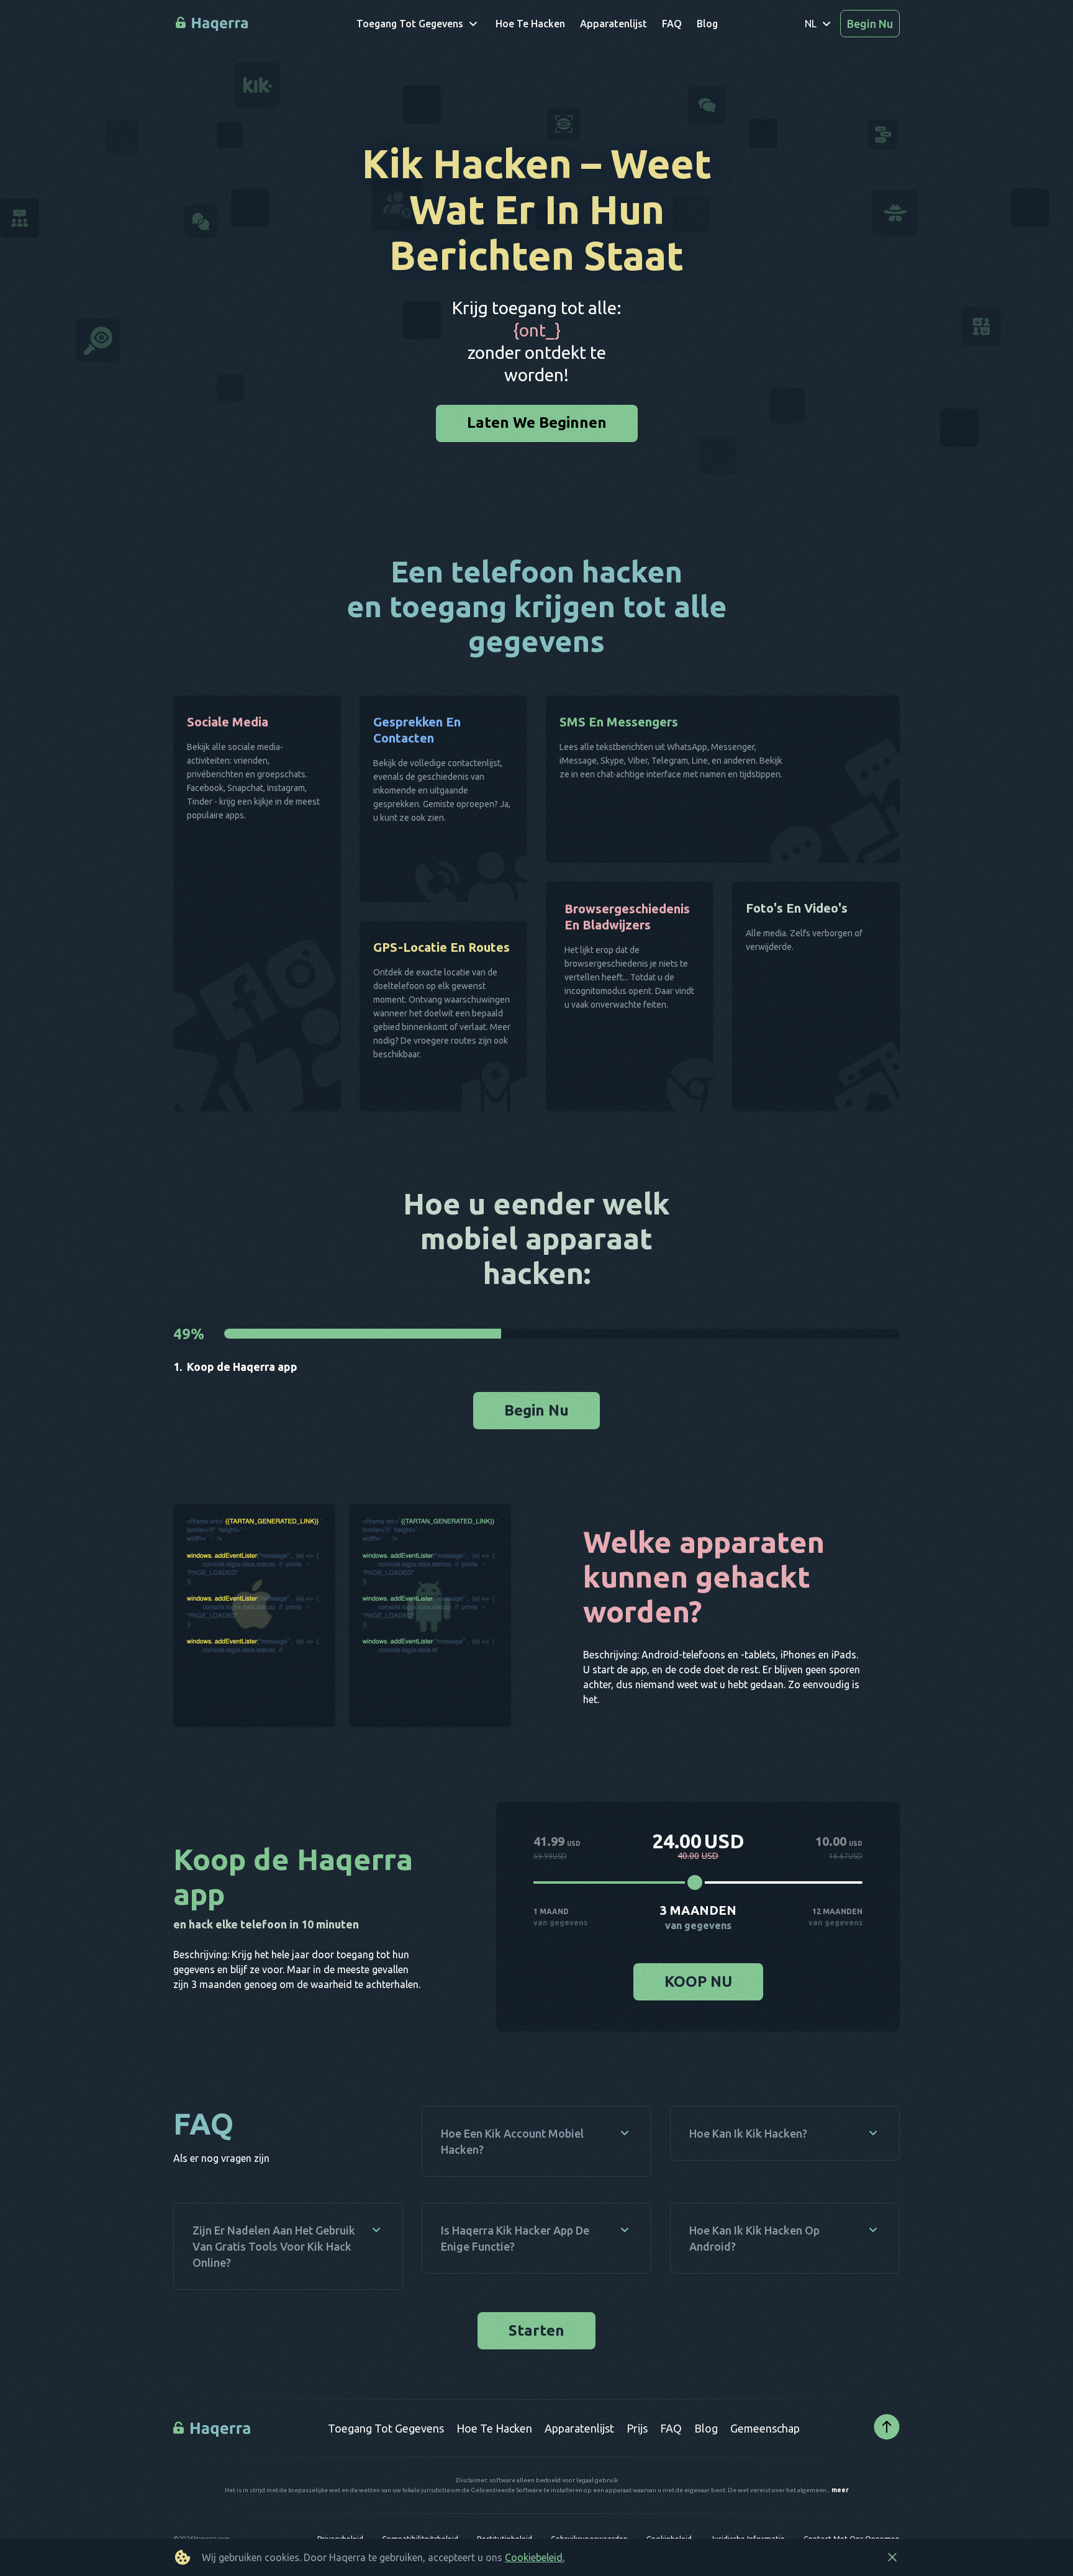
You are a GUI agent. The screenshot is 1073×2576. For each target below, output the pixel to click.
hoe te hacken (494, 2492)
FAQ (671, 2492)
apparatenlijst (579, 2492)
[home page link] (213, 24)
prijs (637, 2492)
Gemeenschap (765, 2492)
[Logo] (213, 2492)
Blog (706, 2492)
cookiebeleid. (535, 2557)
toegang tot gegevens (386, 2492)
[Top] (887, 2491)
